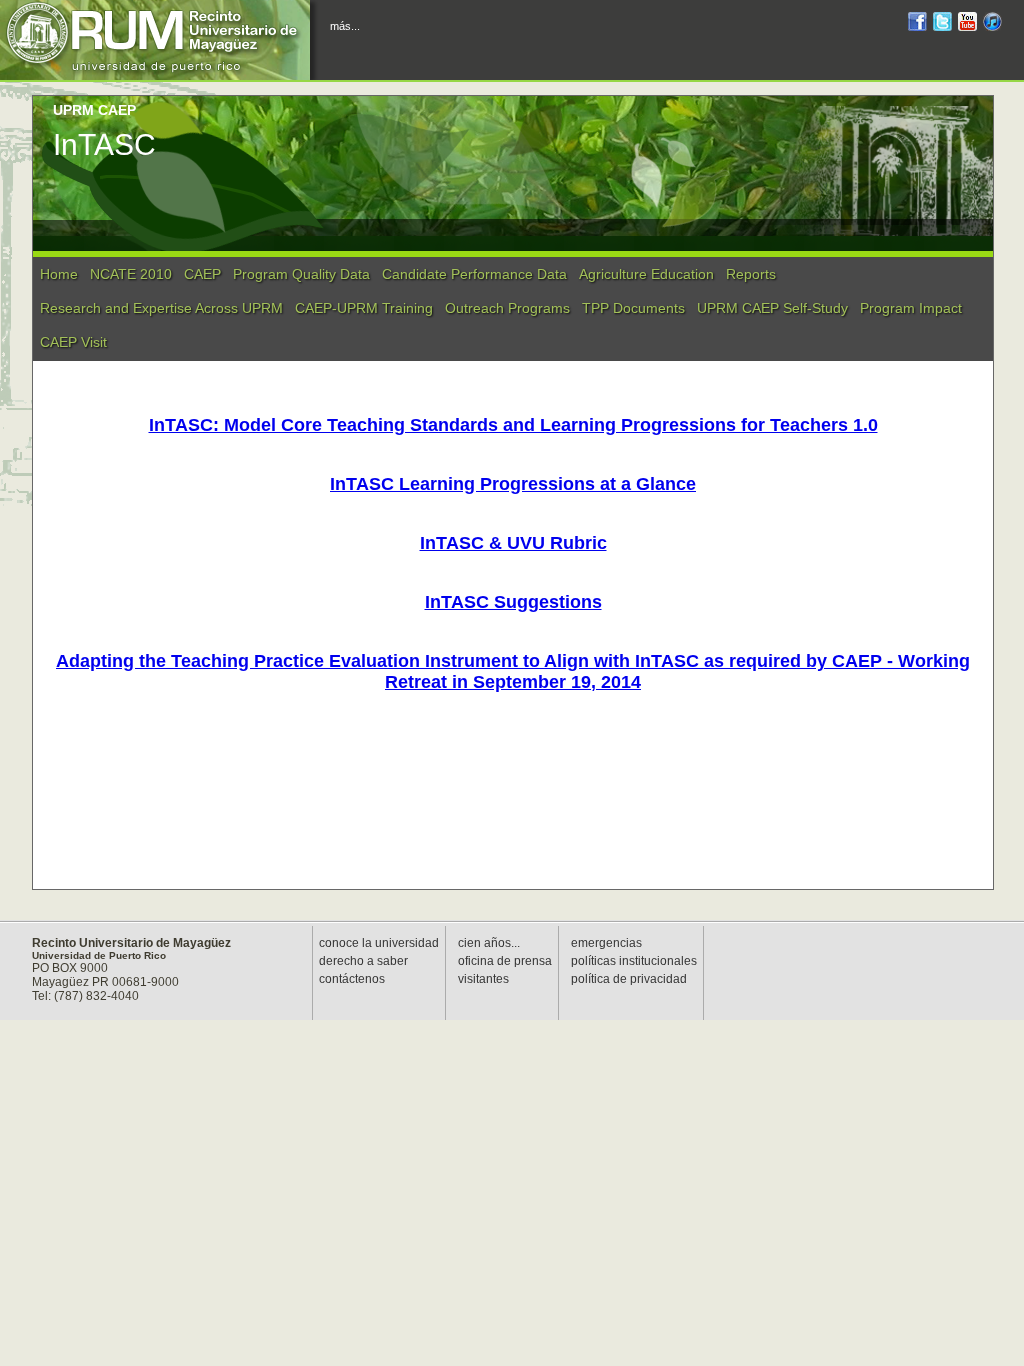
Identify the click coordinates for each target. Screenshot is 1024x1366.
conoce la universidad (379, 943)
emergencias (606, 943)
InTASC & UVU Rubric (513, 543)
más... (345, 26)
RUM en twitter (942, 24)
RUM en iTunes (992, 24)
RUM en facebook (917, 24)
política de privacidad (629, 979)
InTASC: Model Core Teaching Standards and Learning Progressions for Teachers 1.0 (513, 425)
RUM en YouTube (967, 24)
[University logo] (160, 40)
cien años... (489, 943)
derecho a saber (363, 961)
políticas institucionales (634, 961)
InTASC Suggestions (513, 602)
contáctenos (352, 979)
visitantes (483, 979)
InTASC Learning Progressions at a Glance (513, 484)
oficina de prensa (505, 961)
